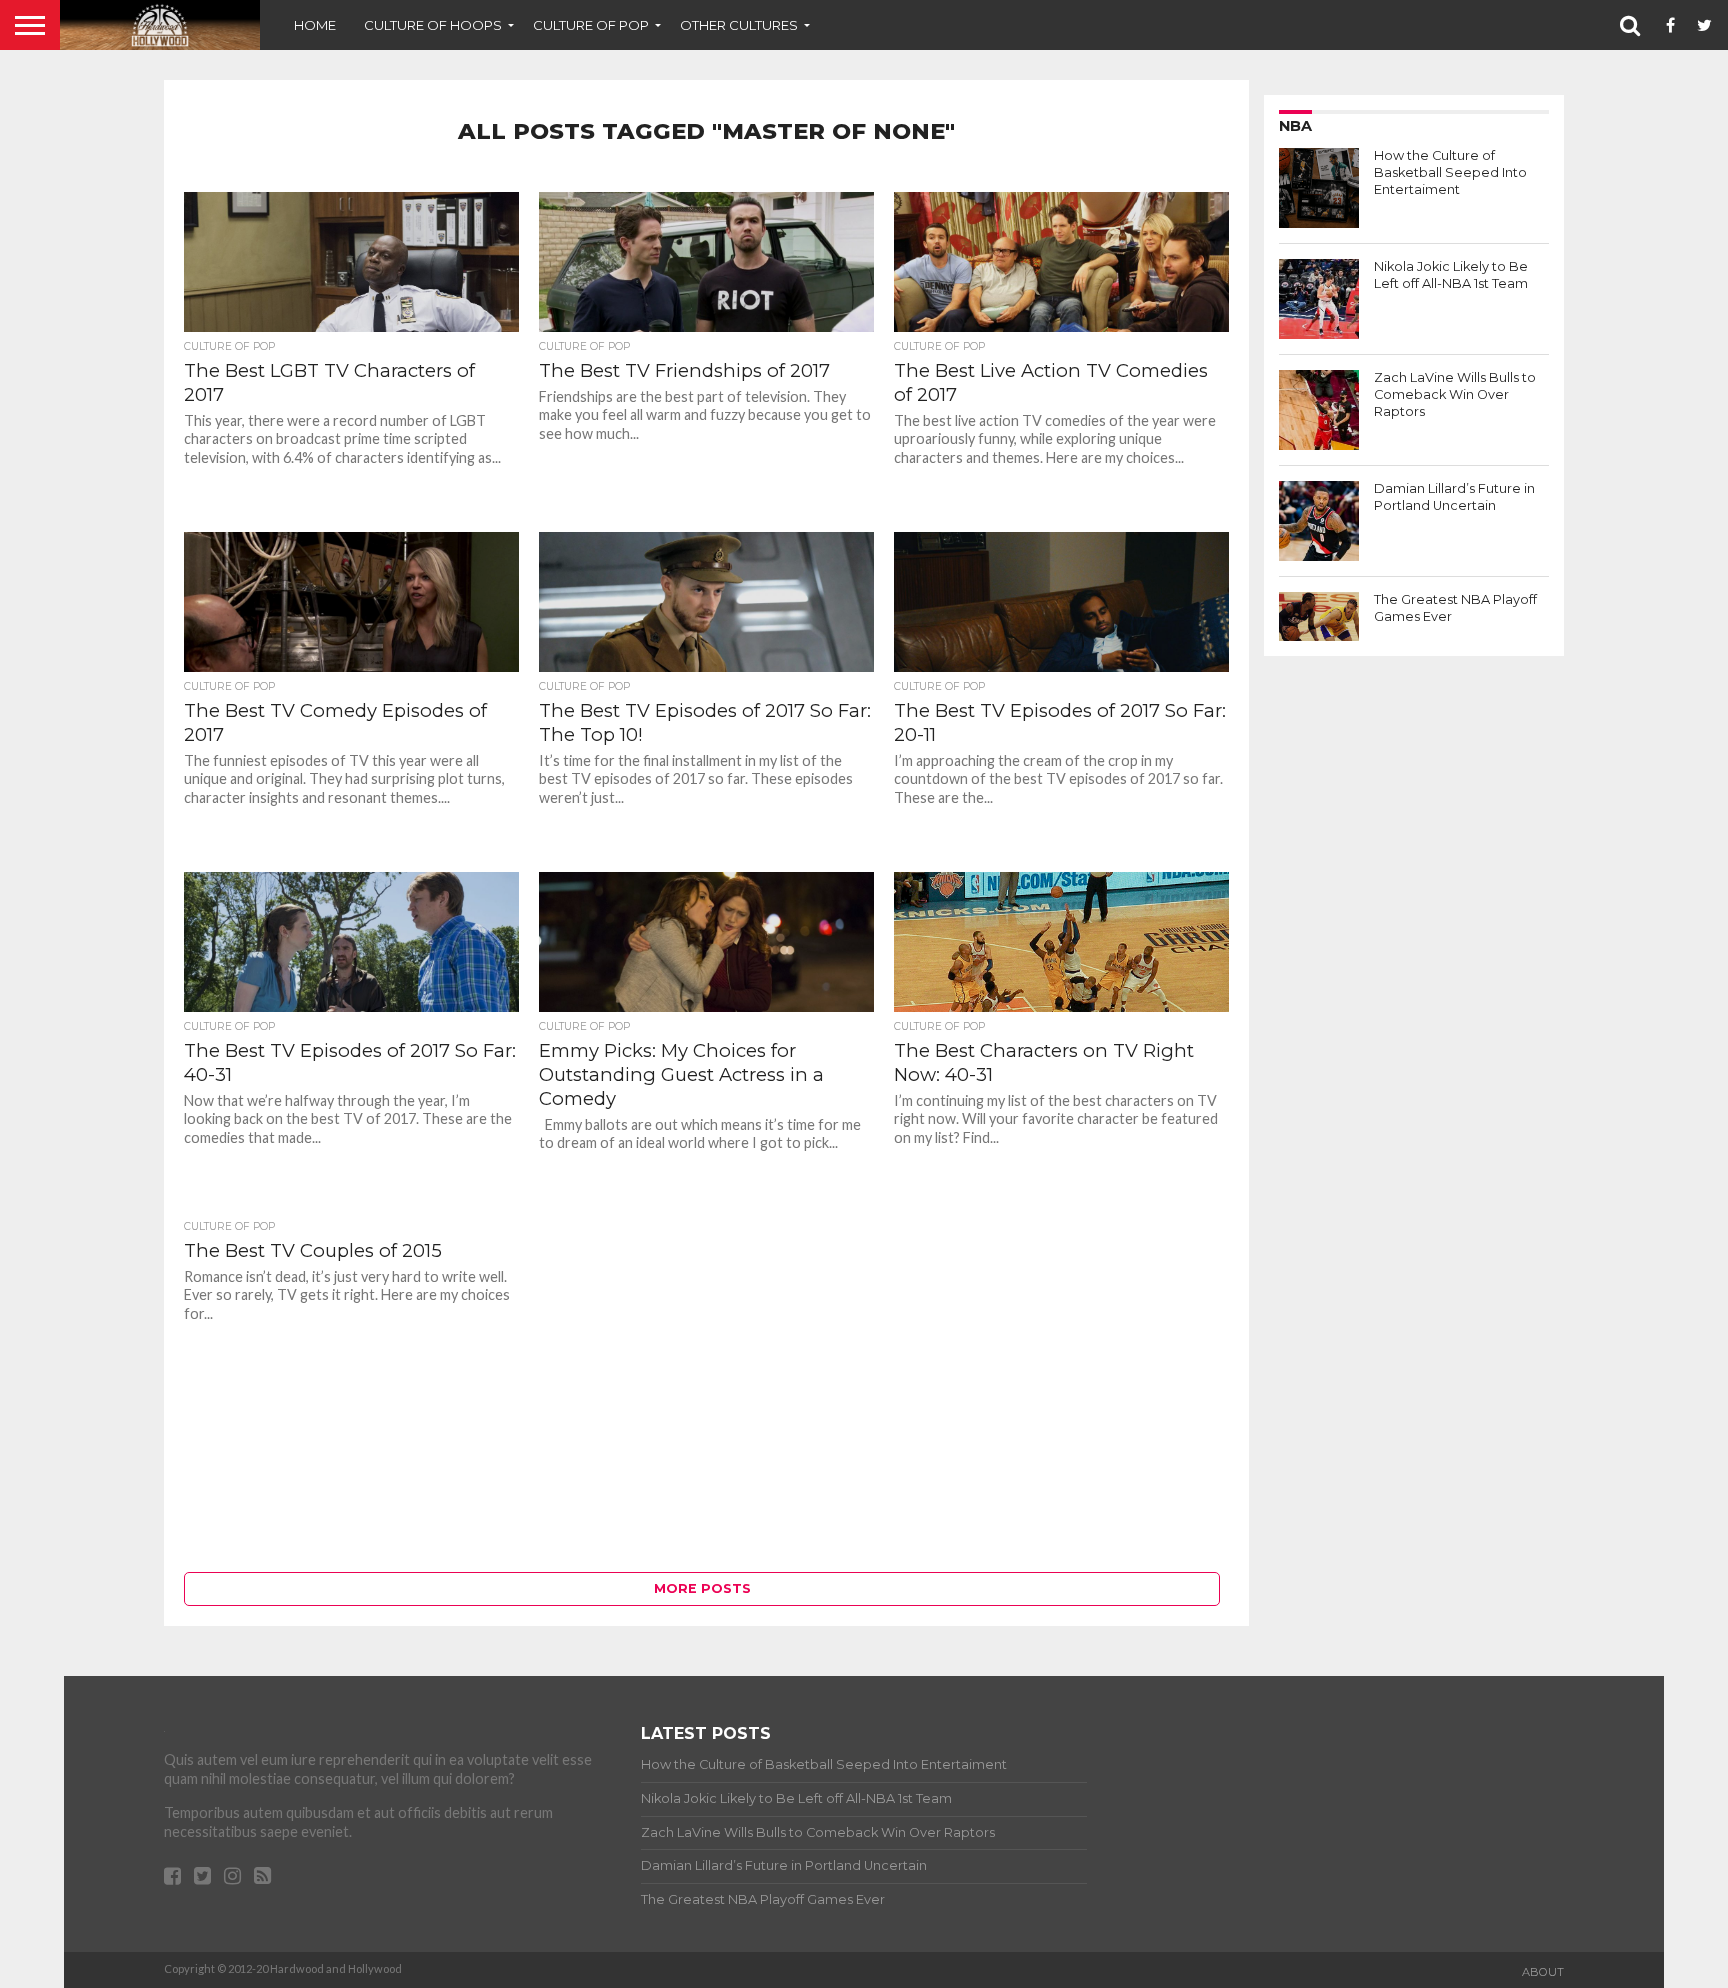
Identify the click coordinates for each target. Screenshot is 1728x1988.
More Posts (702, 1588)
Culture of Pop (591, 25)
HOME (315, 25)
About (1543, 1972)
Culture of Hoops (433, 25)
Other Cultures (739, 25)
